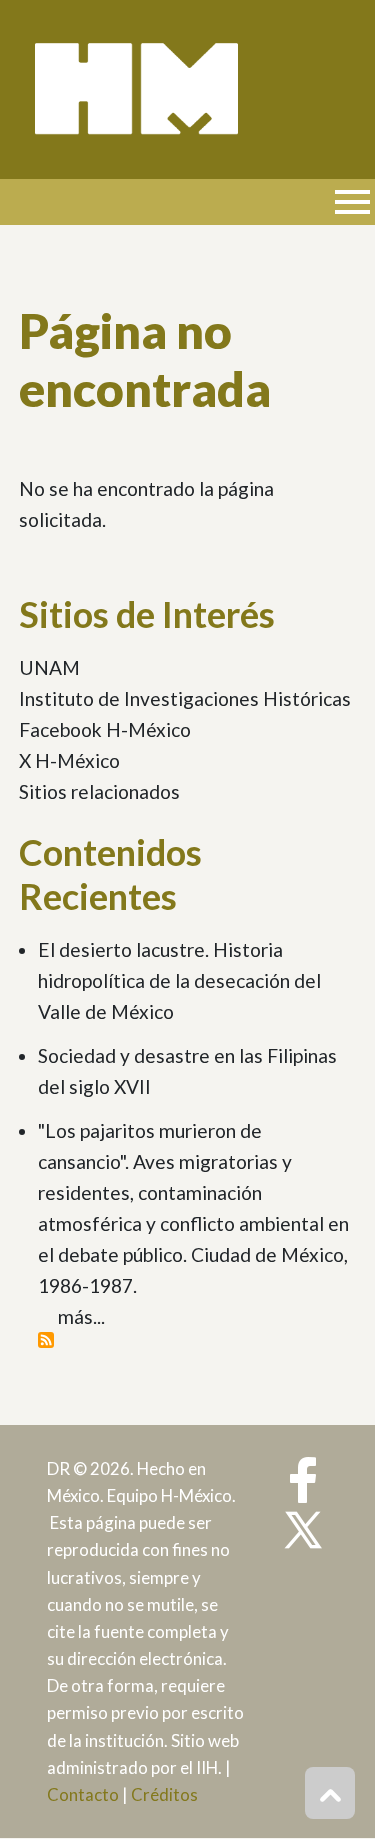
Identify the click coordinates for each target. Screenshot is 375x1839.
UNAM (49, 667)
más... (81, 1316)
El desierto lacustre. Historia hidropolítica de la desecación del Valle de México (179, 980)
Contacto (83, 1794)
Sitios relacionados (99, 791)
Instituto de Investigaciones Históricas (185, 698)
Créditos (164, 1794)
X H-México (69, 760)
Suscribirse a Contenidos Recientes (46, 1340)
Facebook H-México (105, 729)
